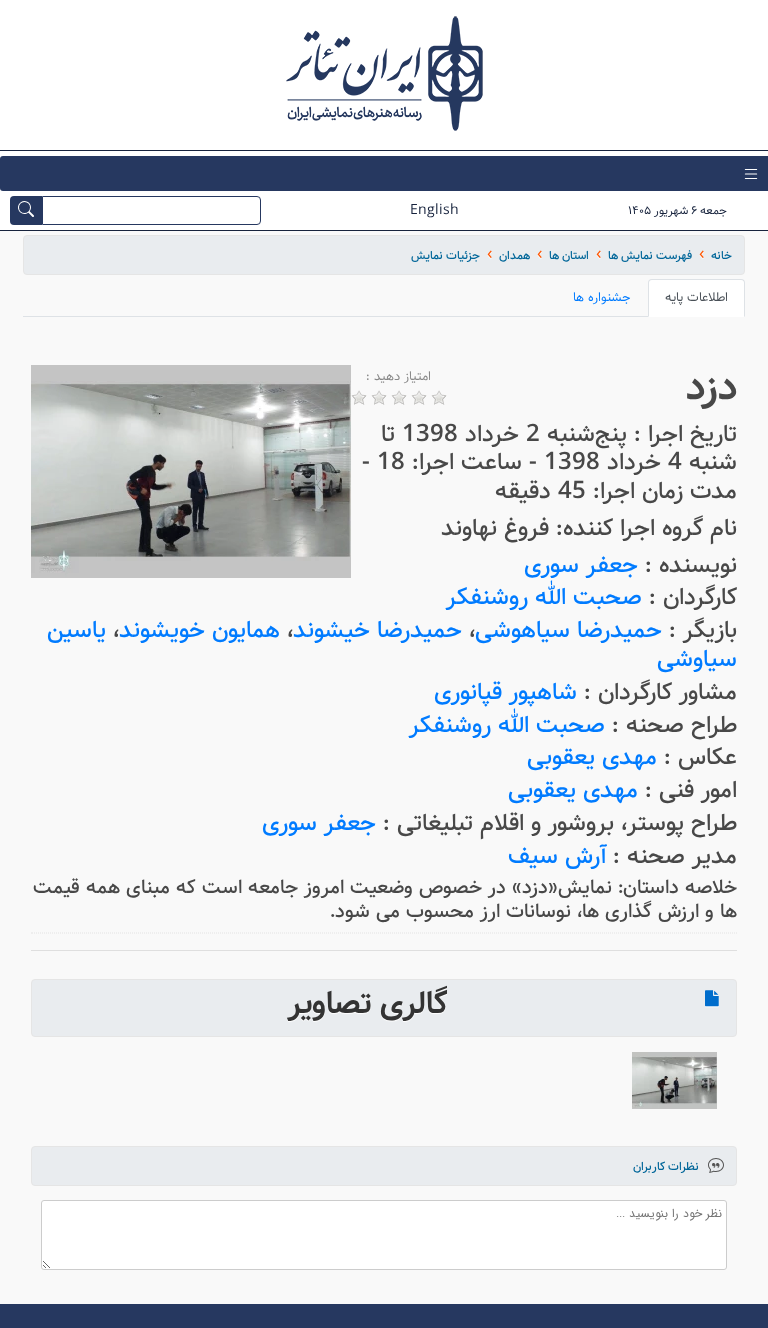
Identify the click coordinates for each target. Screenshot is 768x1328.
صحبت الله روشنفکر (544, 597)
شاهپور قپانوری (505, 692)
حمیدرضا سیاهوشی (568, 630)
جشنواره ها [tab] (602, 297)
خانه (721, 255)
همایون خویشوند (199, 630)
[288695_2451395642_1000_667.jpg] (674, 1080)
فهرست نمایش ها (650, 255)
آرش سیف (557, 856)
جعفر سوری (581, 565)
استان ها (569, 255)
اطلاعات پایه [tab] (696, 297)
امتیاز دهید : (398, 377)
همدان (514, 255)
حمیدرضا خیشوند (377, 630)
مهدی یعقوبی (592, 757)
